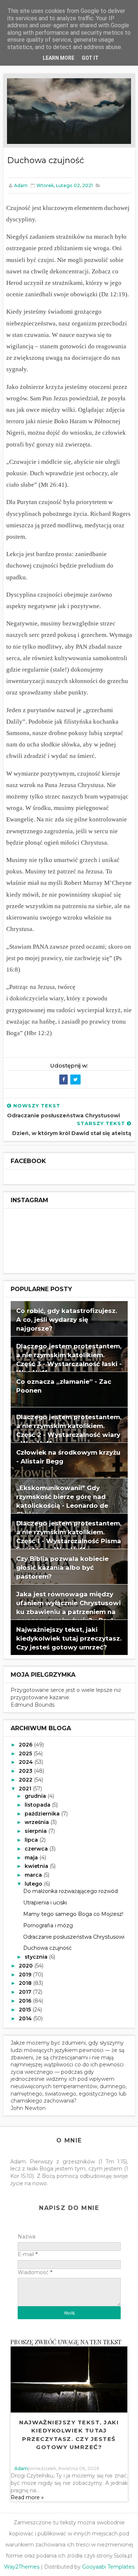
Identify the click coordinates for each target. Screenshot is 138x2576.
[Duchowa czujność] (69, 111)
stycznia (37, 1957)
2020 (26, 1966)
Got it (90, 58)
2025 (26, 1753)
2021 (26, 1789)
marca (34, 1875)
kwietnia (37, 1866)
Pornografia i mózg (48, 1925)
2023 (26, 1771)
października (43, 1814)
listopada (38, 1805)
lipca (32, 1840)
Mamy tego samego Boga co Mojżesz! (73, 1914)
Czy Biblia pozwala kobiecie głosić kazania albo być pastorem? (62, 1567)
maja (32, 1858)
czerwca (37, 1849)
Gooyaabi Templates (108, 2567)
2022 (26, 1780)
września (38, 1822)
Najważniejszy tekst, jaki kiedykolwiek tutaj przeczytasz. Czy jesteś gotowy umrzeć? (69, 1638)
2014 (26, 2018)
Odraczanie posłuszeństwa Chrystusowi (74, 1937)
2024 (26, 1762)
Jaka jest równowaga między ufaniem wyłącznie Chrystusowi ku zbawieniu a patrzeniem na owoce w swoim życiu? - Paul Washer (68, 1611)
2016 (26, 2001)
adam (21, 2468)
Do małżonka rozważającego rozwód (70, 1891)
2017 (26, 1992)
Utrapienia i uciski (45, 1903)
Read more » (27, 2497)
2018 (26, 1983)
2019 (26, 1975)
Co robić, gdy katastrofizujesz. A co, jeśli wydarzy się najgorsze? (67, 1319)
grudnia (36, 1796)
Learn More (59, 58)
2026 (26, 1745)
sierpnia (36, 1831)
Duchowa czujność (47, 1948)
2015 (26, 2010)
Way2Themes (22, 2567)
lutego (34, 1884)
